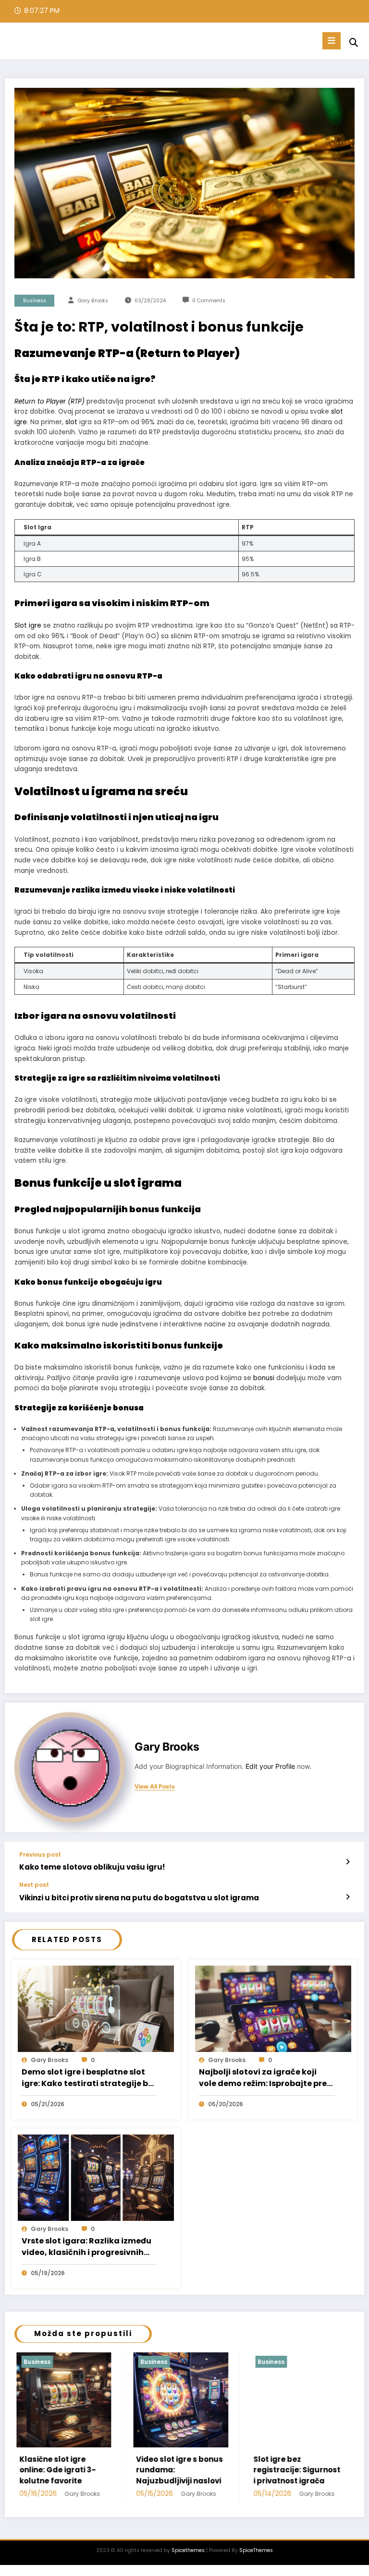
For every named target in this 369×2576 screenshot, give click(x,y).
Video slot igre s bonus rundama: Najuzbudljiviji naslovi (62, 2470)
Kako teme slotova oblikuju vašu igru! (92, 1867)
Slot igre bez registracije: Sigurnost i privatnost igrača (178, 2470)
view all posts (155, 1787)
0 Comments (209, 301)
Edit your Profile (270, 1766)
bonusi (264, 1378)
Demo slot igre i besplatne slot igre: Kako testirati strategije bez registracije (89, 2078)
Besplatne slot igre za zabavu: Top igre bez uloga (294, 2470)
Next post (34, 1885)
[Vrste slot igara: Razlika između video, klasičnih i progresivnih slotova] (96, 2177)
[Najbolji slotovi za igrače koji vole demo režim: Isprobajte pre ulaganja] (273, 2008)
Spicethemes (188, 2550)
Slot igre (28, 626)
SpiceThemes (256, 2550)
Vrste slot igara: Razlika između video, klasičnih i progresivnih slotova (86, 2247)
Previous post (40, 1855)
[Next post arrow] (348, 1897)
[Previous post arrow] (348, 1862)
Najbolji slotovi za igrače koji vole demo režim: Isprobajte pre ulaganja (263, 2078)
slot (71, 422)
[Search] (354, 42)
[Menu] (332, 41)
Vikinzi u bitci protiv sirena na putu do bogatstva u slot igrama (139, 1898)
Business (35, 301)
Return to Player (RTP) (49, 401)
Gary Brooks (93, 301)
